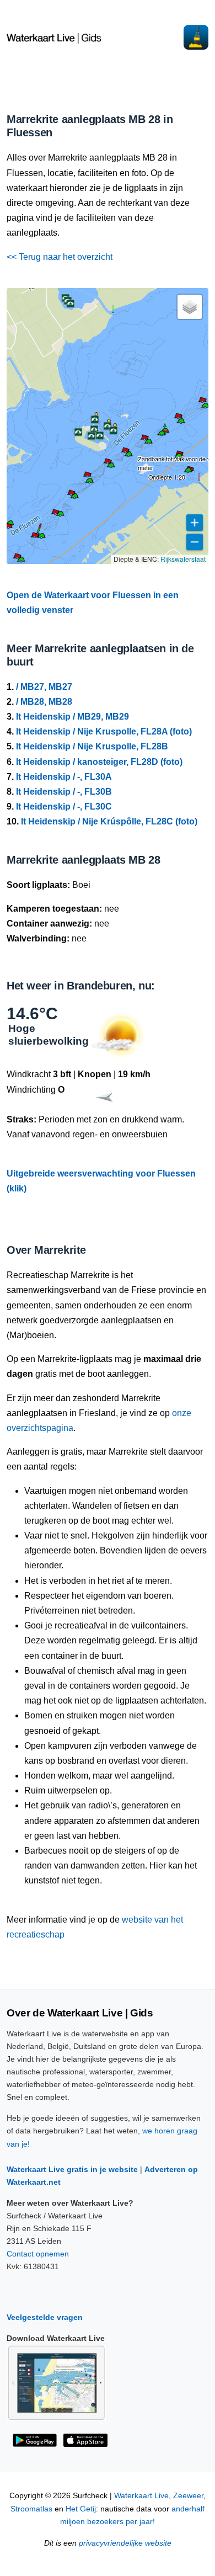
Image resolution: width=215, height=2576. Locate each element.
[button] (21, 561)
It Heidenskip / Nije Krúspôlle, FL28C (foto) (109, 821)
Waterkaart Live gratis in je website (72, 2169)
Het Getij (81, 2509)
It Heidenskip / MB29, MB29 (72, 717)
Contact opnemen (38, 2254)
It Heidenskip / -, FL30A (64, 777)
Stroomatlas (31, 2509)
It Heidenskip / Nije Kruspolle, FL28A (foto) (104, 731)
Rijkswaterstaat (183, 559)
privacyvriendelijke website (125, 2543)
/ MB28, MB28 (44, 702)
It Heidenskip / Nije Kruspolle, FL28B (92, 746)
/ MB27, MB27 (44, 687)
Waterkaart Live (141, 2496)
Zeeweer (188, 2496)
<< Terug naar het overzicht (60, 257)
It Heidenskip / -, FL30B (64, 792)
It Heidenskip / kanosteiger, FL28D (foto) (99, 762)
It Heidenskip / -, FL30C (64, 807)
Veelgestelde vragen (45, 2317)
